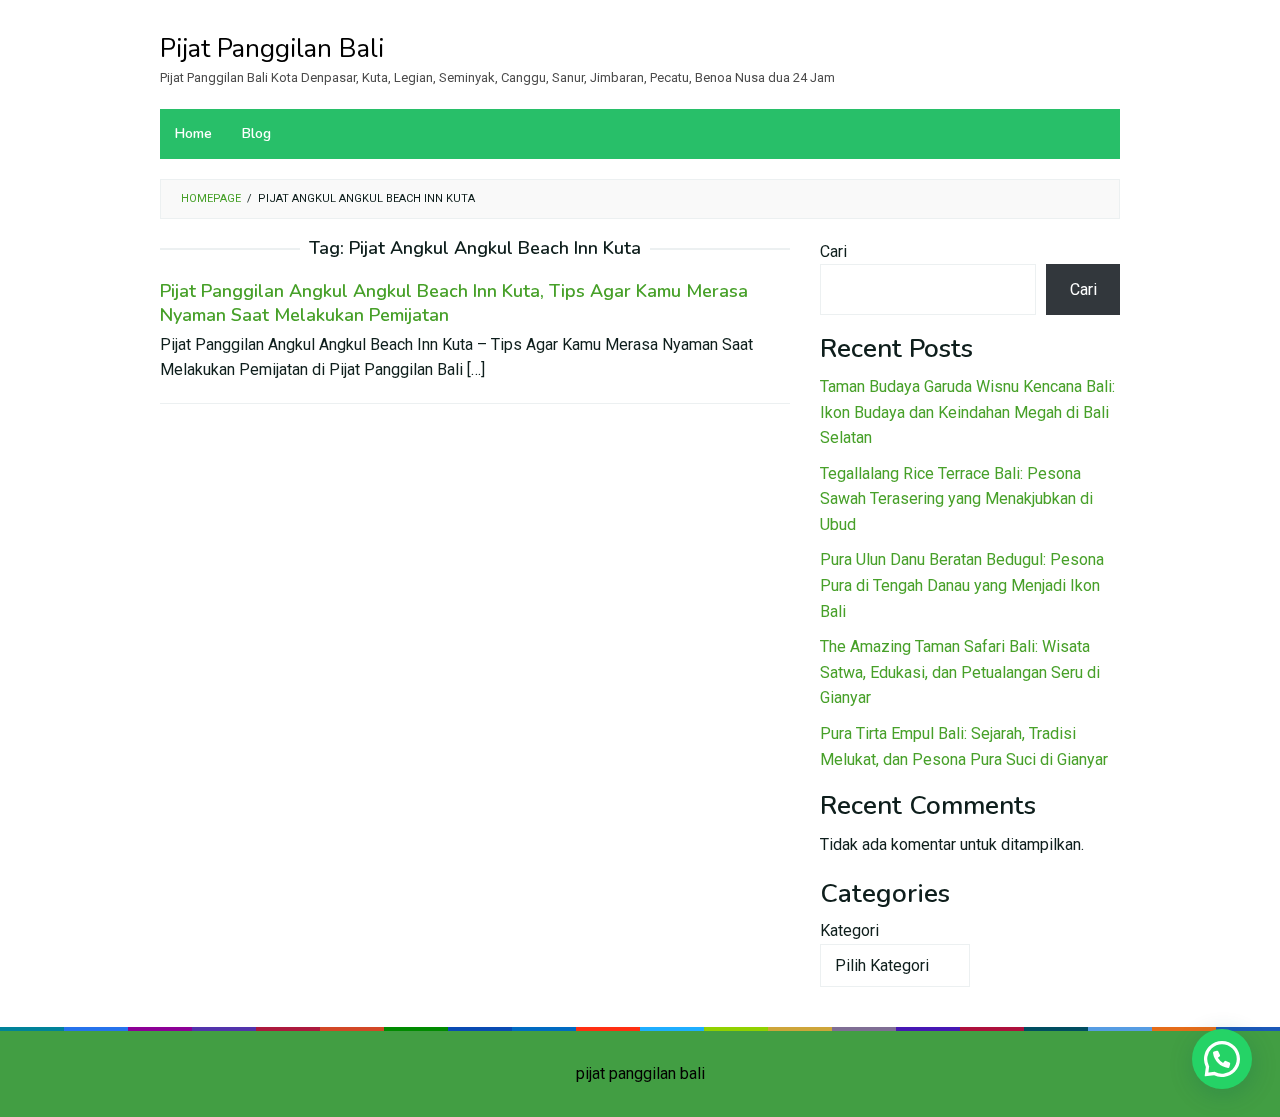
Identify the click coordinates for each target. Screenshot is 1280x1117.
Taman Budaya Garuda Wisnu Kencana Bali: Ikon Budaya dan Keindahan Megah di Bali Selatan (967, 412)
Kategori (849, 930)
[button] (1222, 1059)
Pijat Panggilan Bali (272, 48)
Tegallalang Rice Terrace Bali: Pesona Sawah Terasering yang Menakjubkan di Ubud (956, 499)
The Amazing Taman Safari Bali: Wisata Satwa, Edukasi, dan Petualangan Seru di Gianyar (960, 672)
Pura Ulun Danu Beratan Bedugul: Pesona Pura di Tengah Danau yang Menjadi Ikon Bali (962, 585)
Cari (833, 251)
